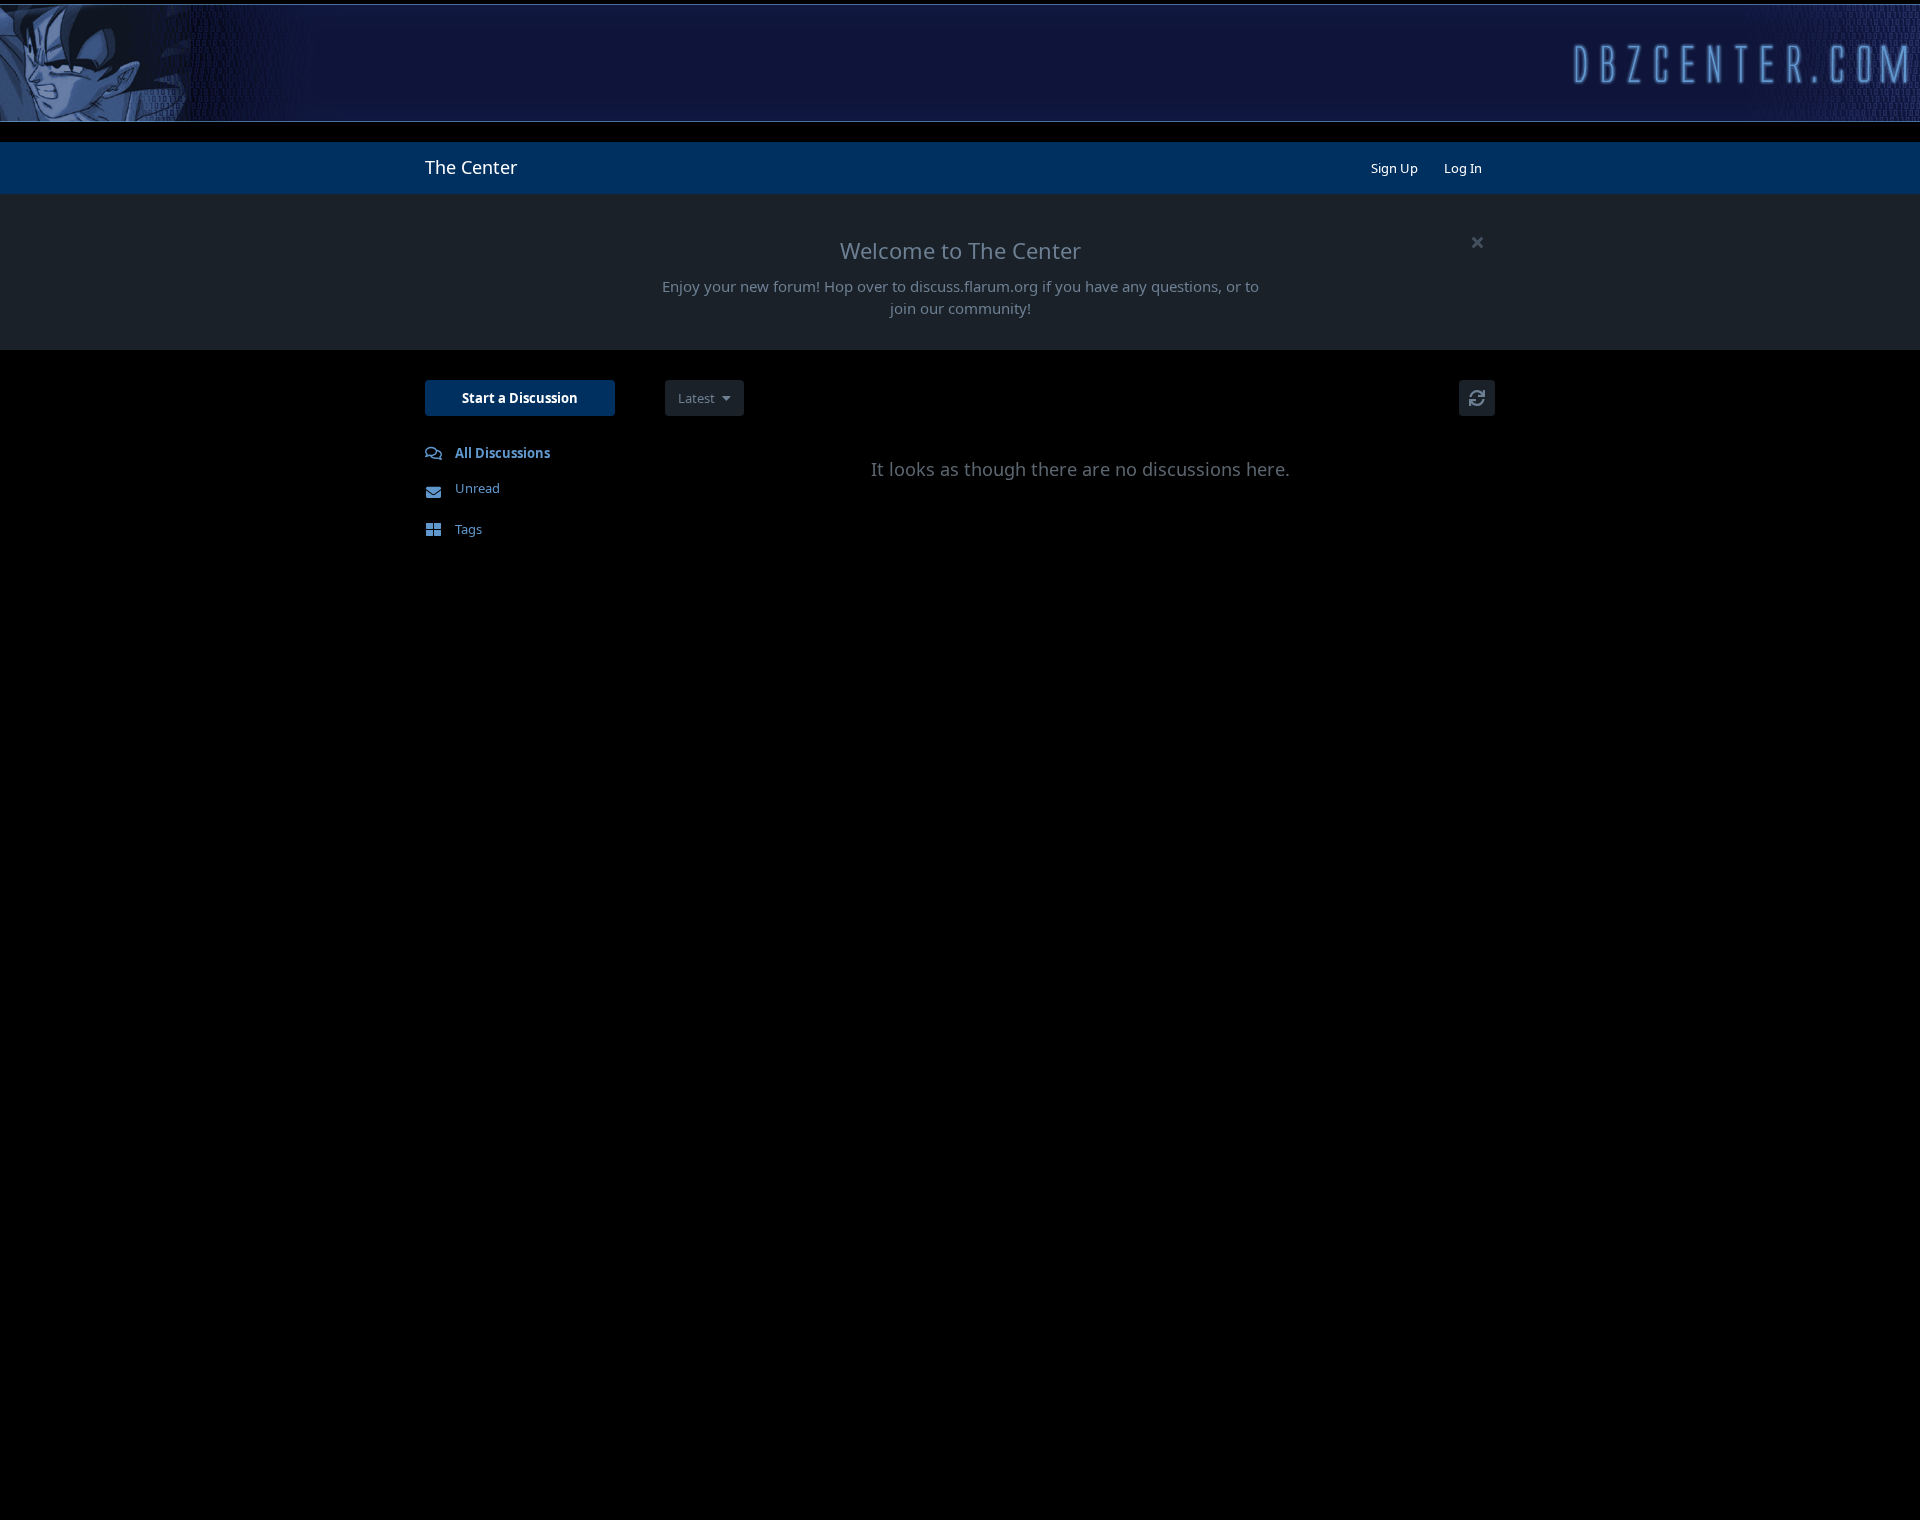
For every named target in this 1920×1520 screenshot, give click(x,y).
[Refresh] (1477, 398)
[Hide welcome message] (1477, 242)
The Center (471, 167)
